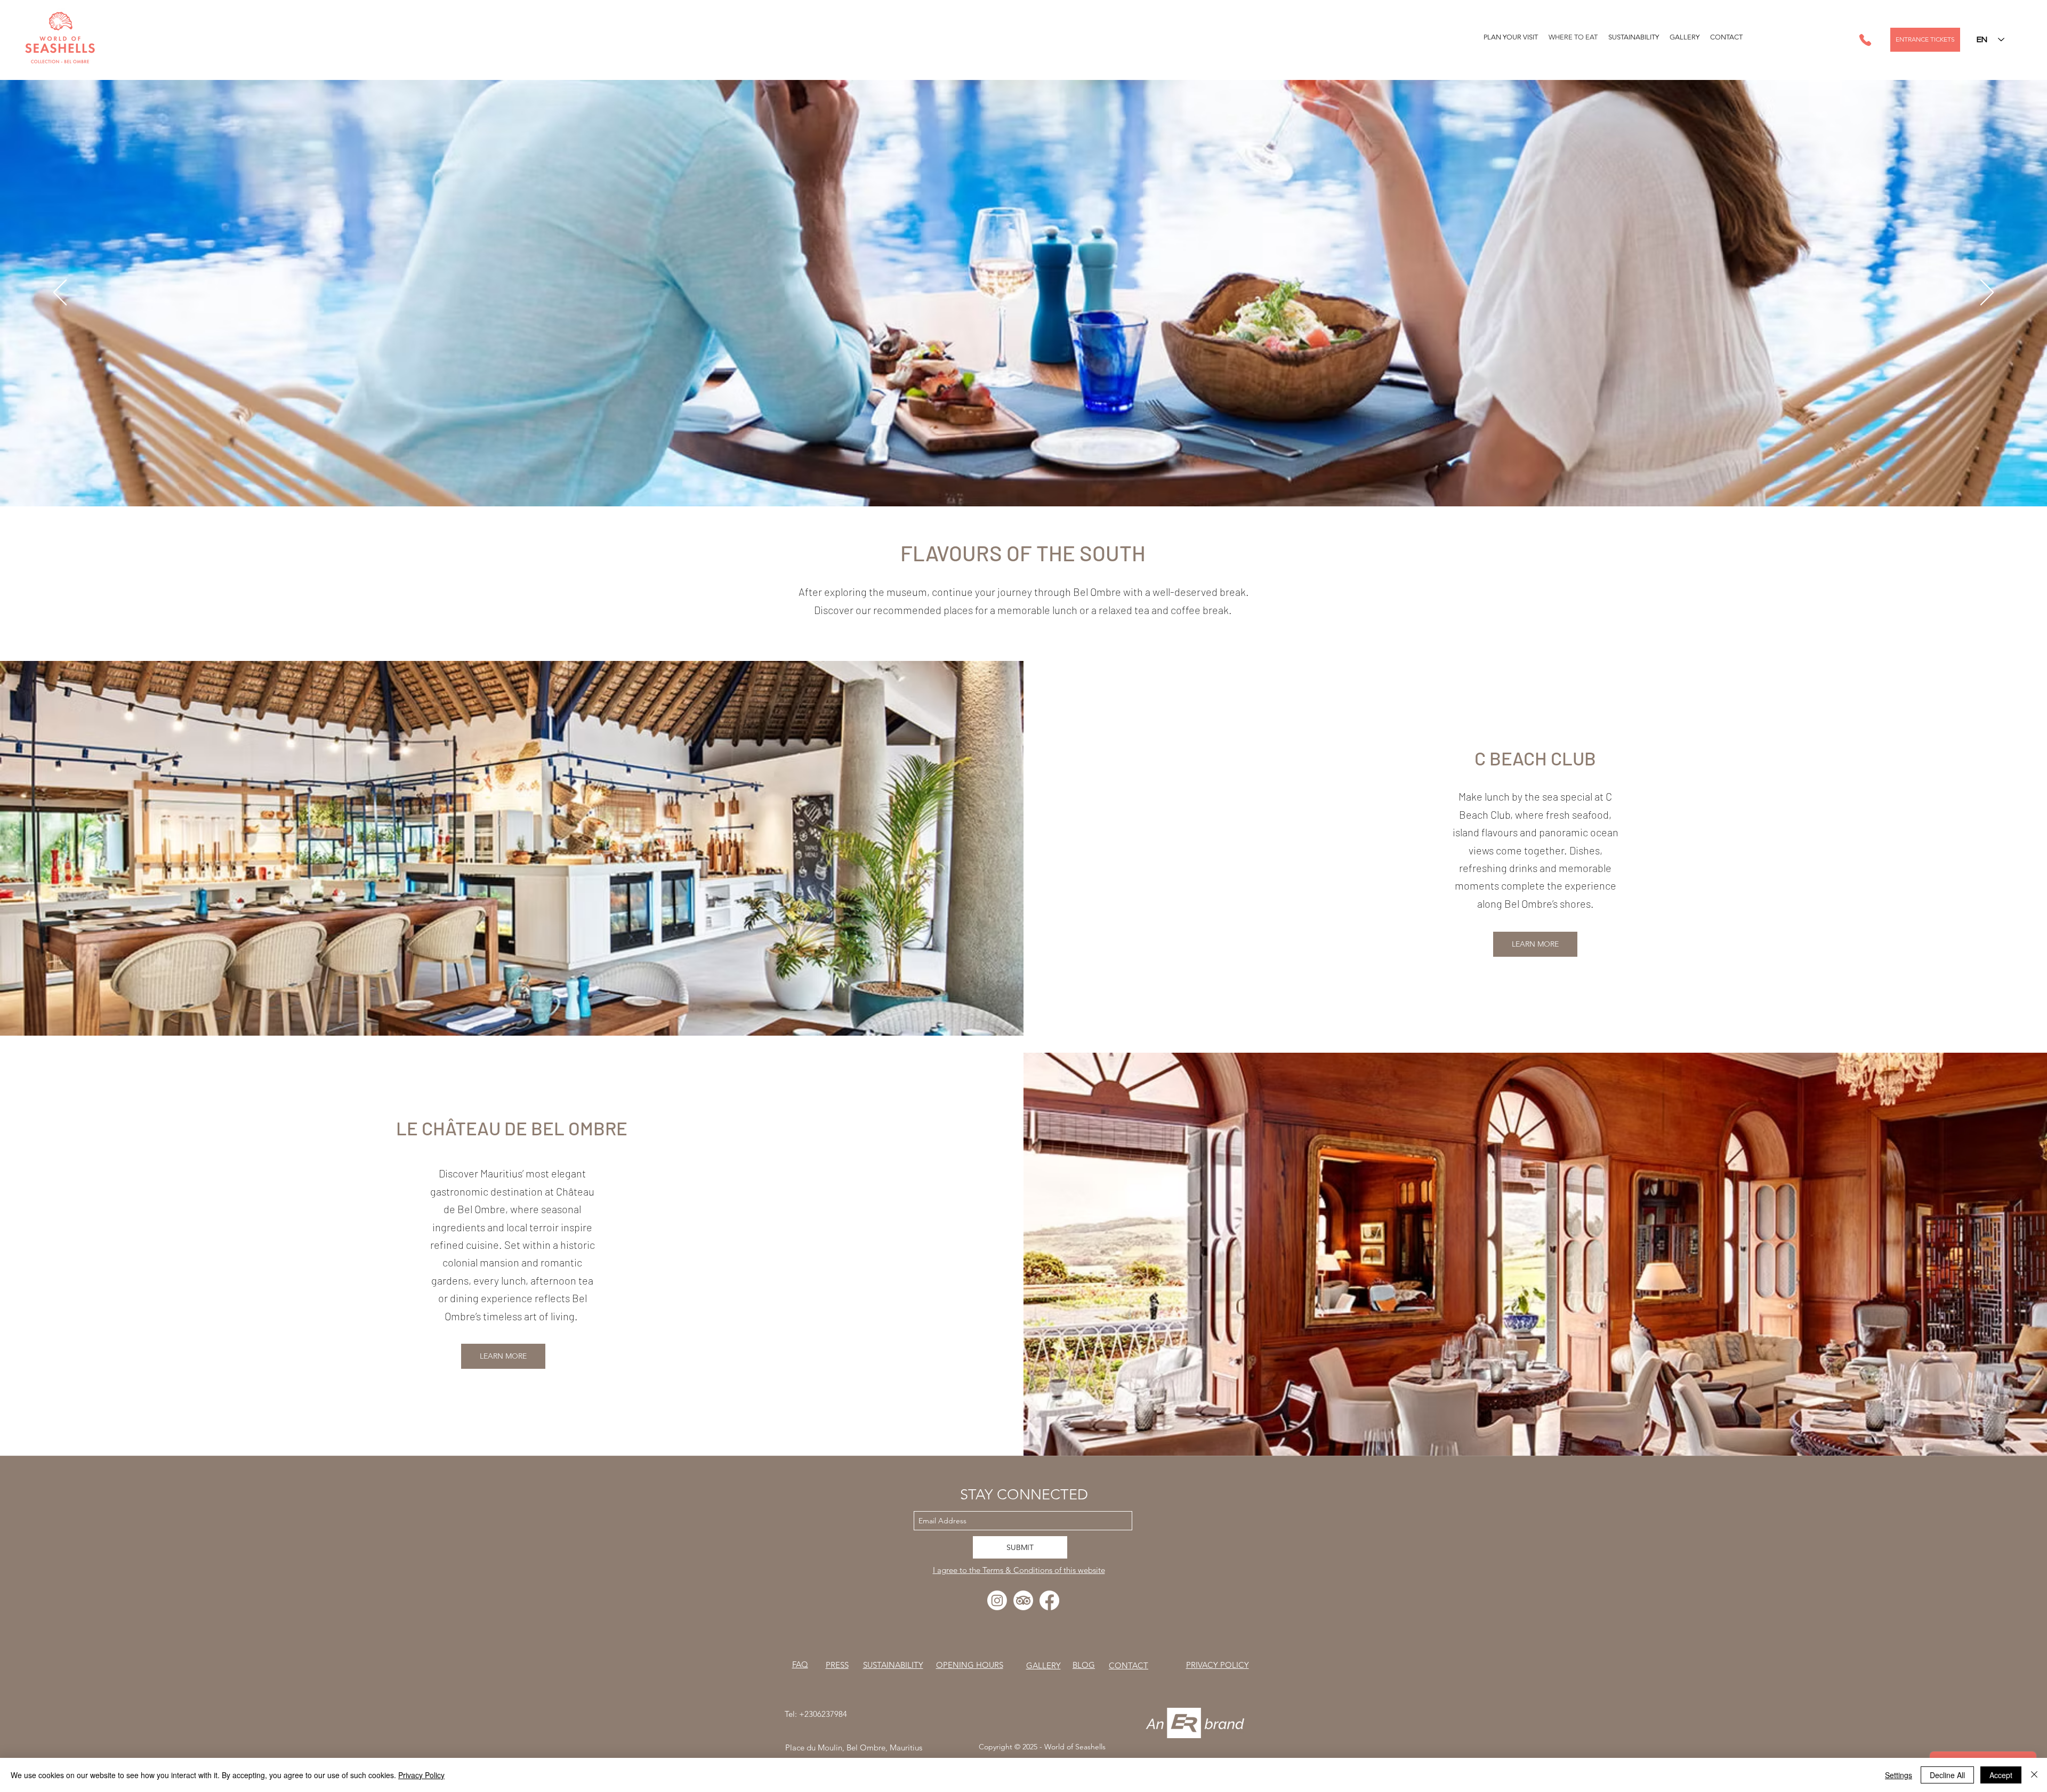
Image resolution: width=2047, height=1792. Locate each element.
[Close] (2034, 1775)
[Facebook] (1049, 1600)
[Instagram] (997, 1600)
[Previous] (60, 293)
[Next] (1987, 293)
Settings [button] (1899, 1775)
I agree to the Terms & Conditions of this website (1019, 1570)
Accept (2001, 1775)
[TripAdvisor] (1023, 1600)
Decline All (1947, 1775)
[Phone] (1865, 40)
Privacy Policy (421, 1775)
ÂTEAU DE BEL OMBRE (536, 1128)
